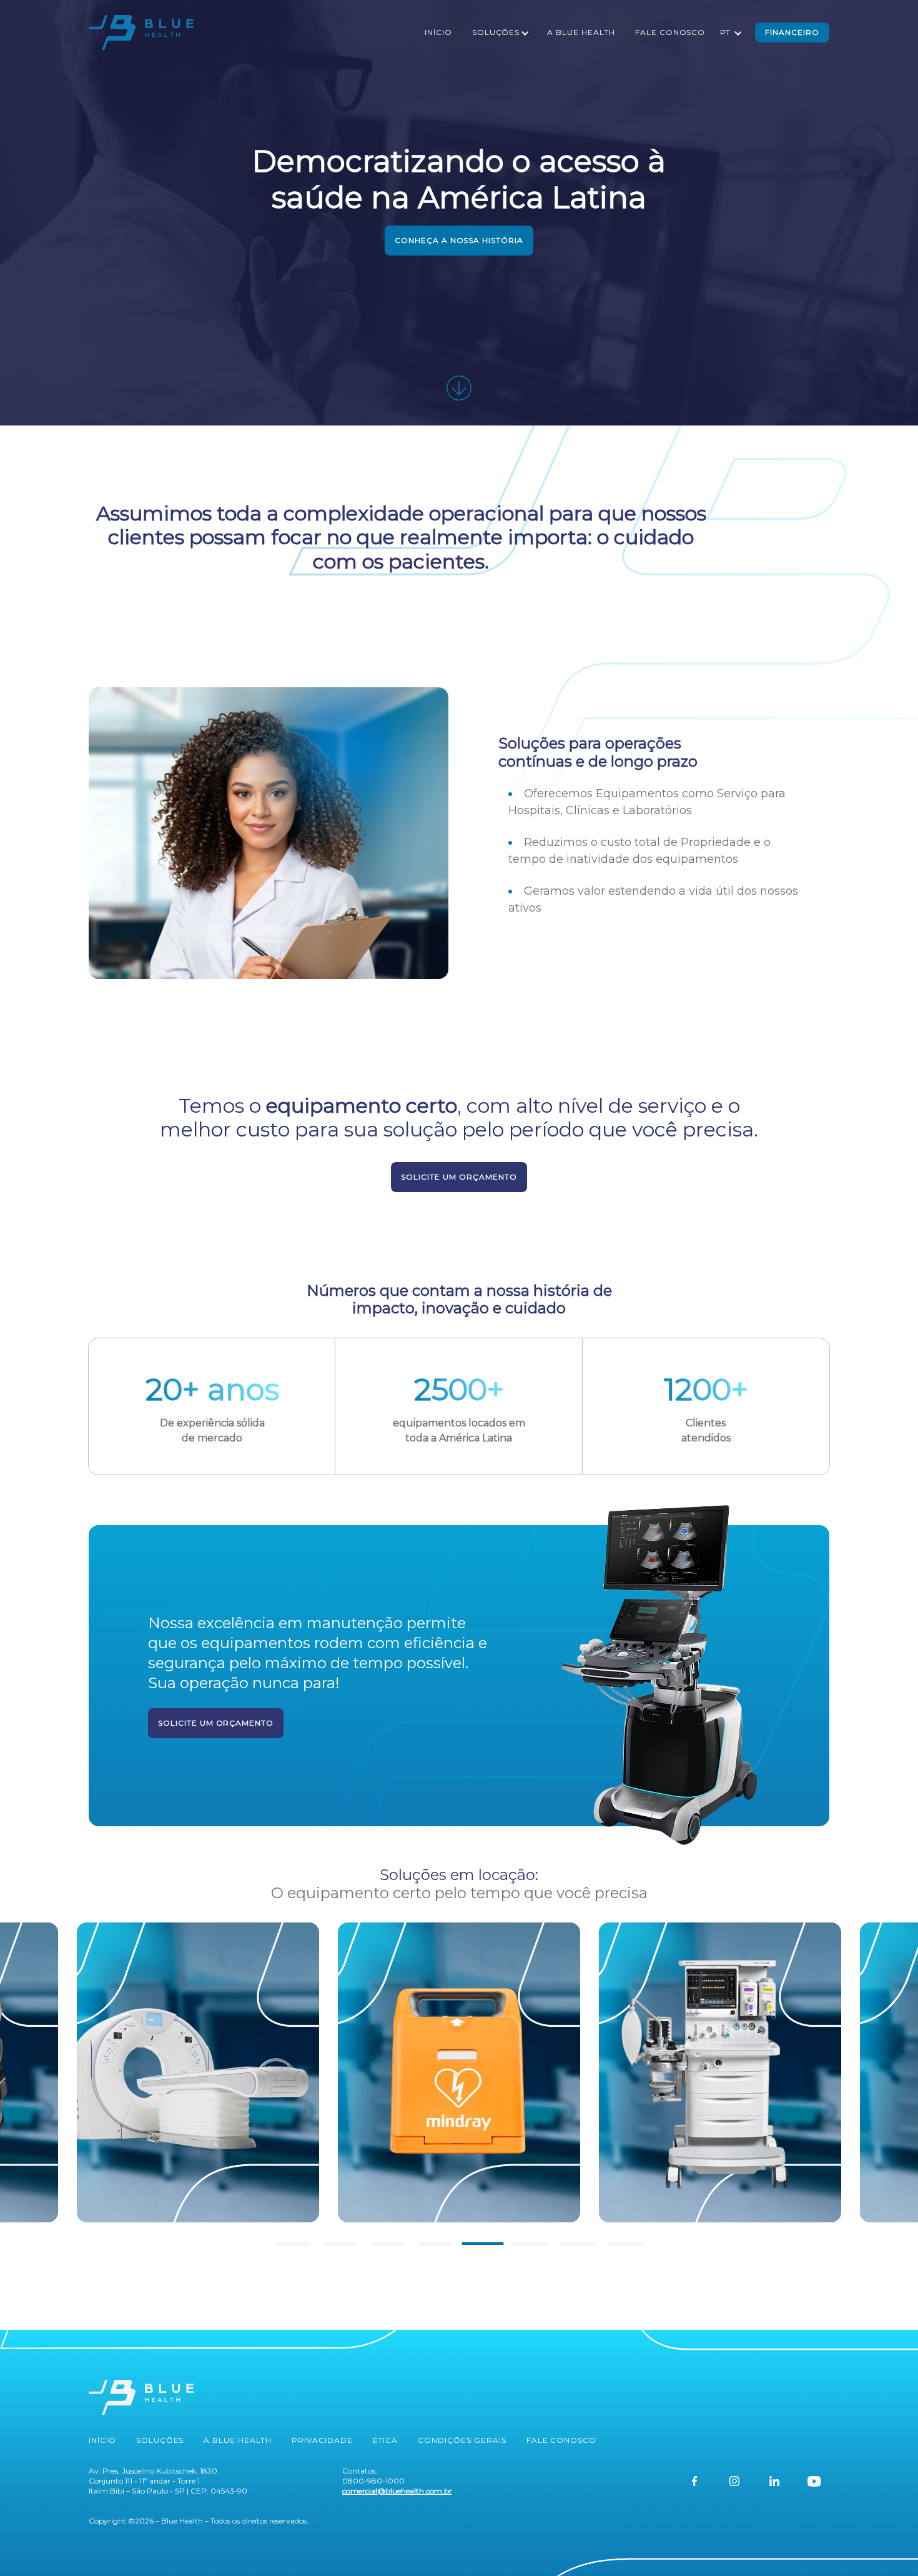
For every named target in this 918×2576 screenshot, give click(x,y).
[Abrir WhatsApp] (887, 2544)
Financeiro (792, 32)
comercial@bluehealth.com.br (397, 2491)
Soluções (496, 32)
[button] (293, 2244)
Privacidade (322, 2440)
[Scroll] (459, 388)
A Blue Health (581, 32)
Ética (386, 2440)
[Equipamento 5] (198, 2072)
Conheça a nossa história (459, 240)
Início (438, 32)
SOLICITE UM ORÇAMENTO (459, 1177)
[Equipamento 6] (459, 2072)
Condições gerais (462, 2440)
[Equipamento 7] (720, 2072)
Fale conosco (670, 32)
